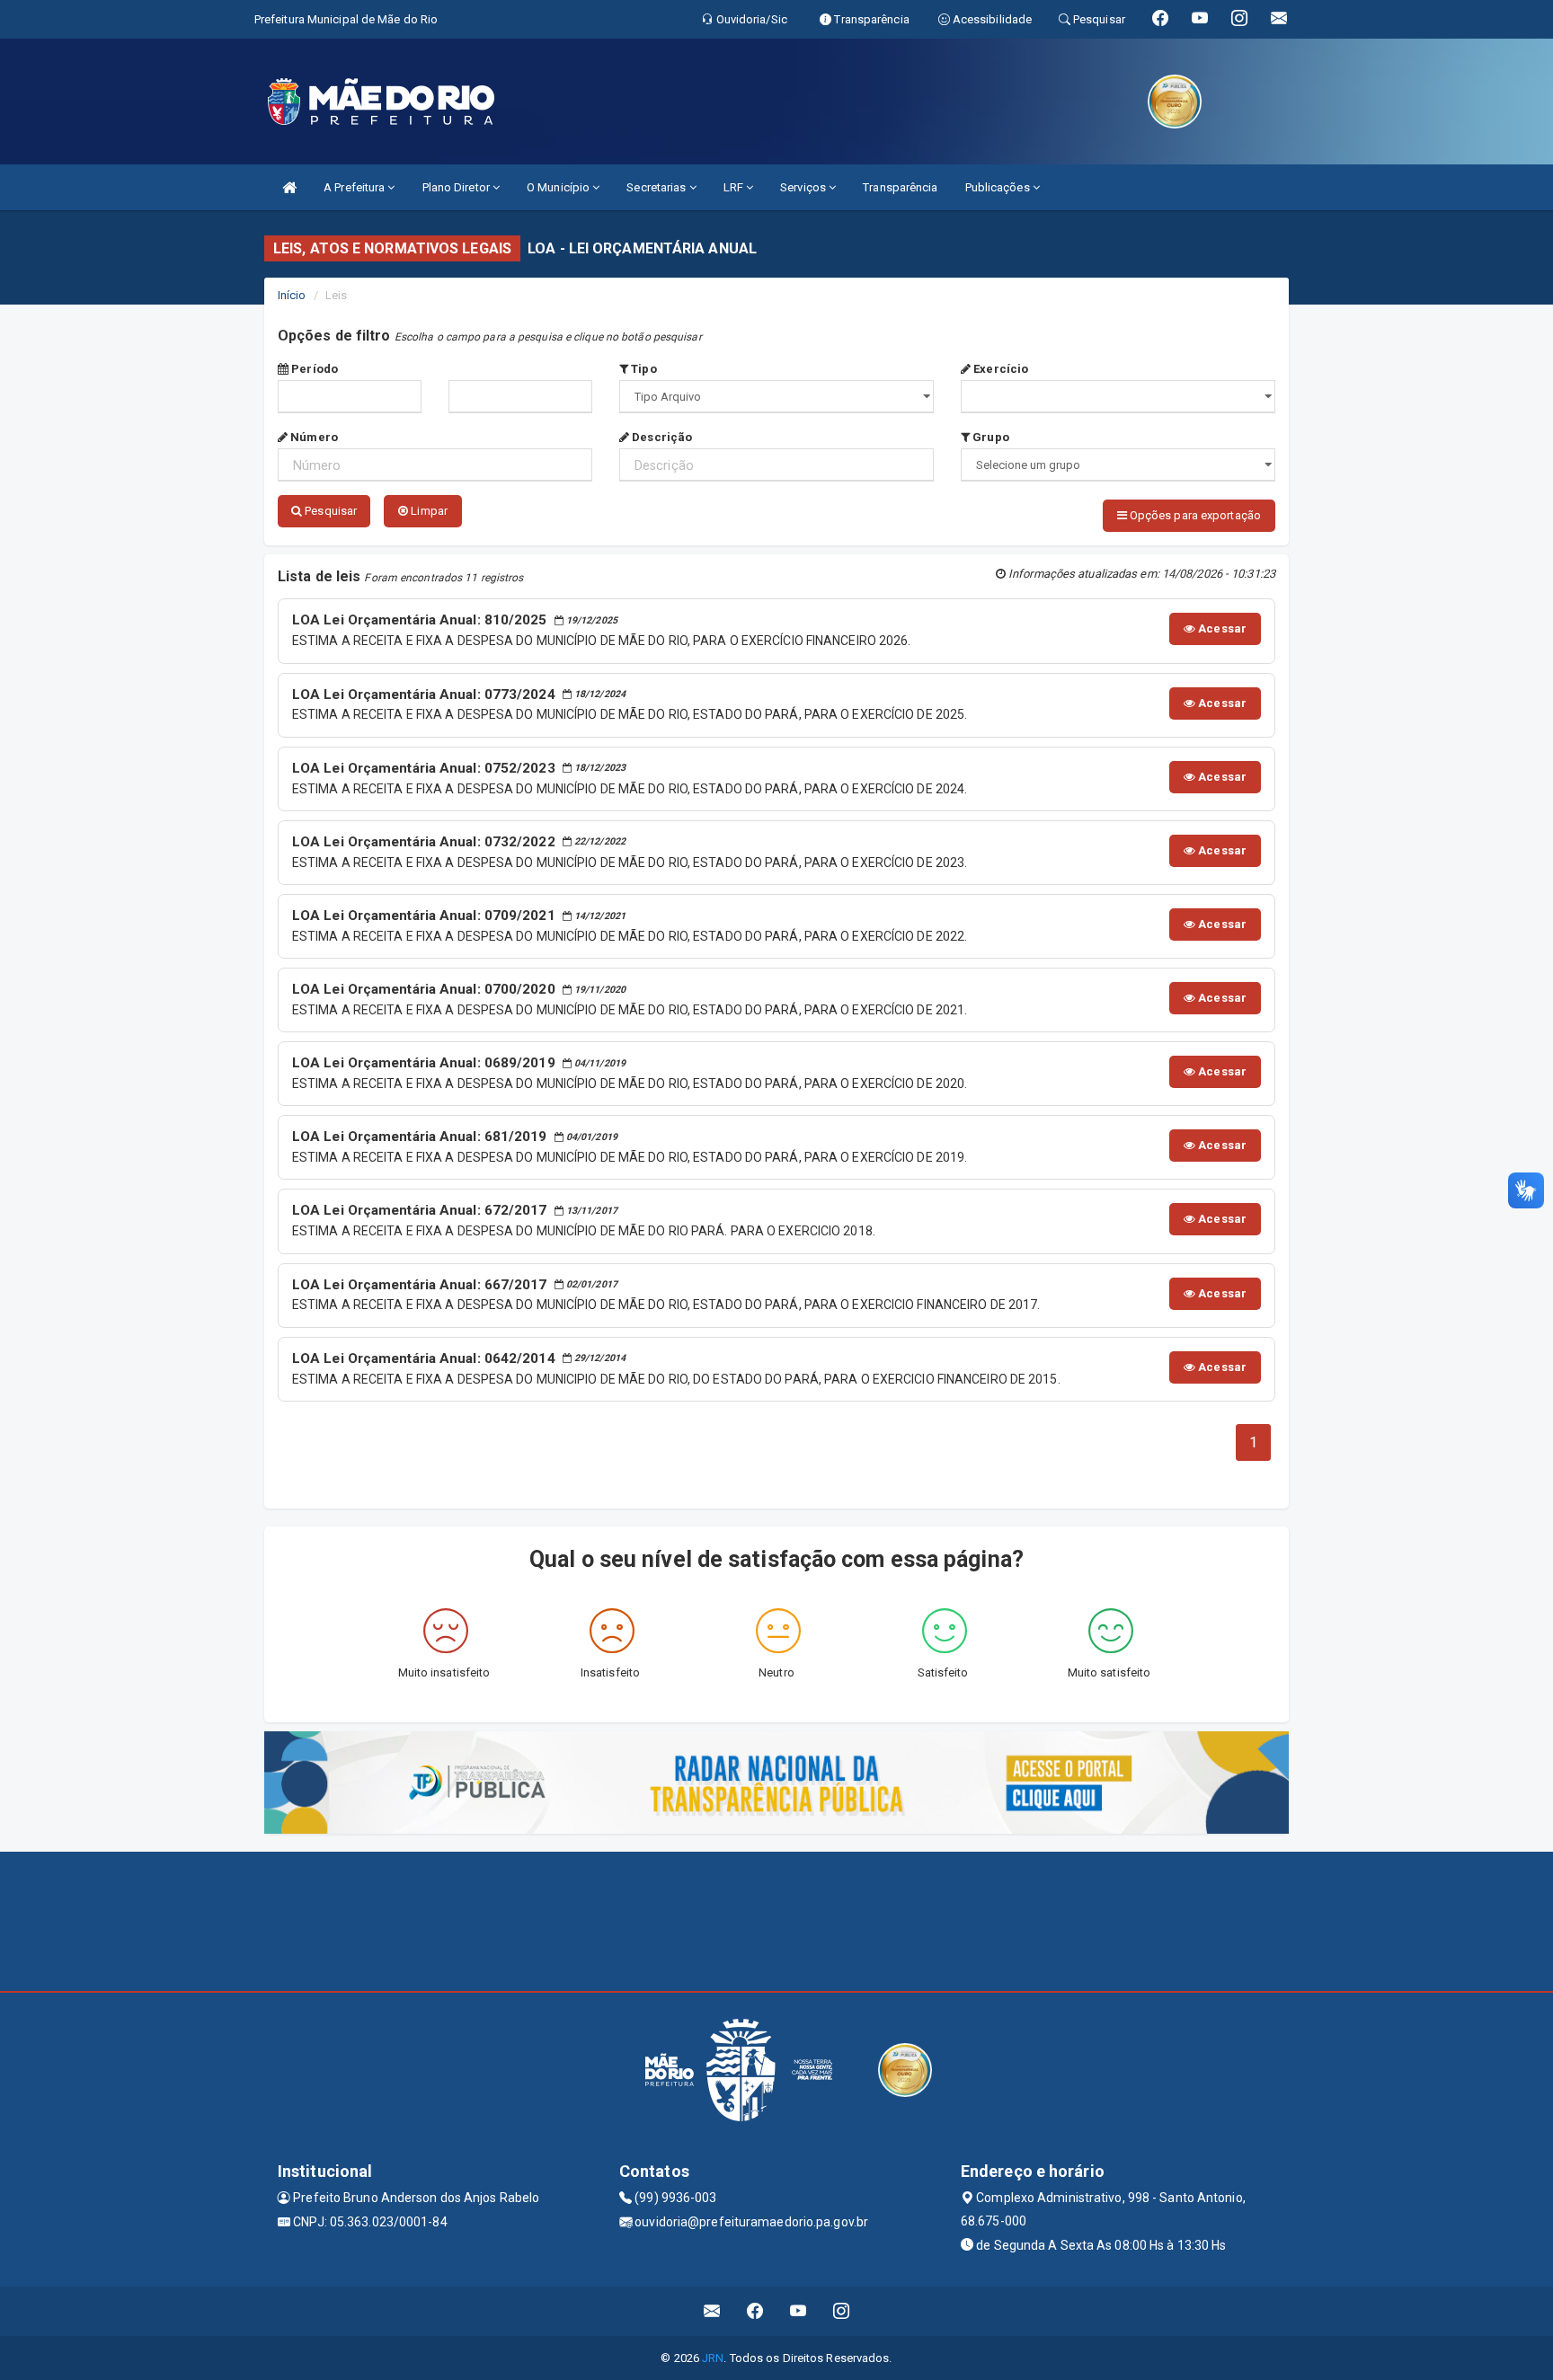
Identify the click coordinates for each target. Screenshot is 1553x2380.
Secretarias (657, 187)
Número (313, 437)
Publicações (999, 187)
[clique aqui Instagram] (842, 2311)
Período (313, 369)
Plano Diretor (457, 187)
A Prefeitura (355, 187)
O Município (559, 187)
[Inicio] (289, 187)
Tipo (643, 369)
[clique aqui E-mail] (712, 2311)
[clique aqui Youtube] (799, 2311)
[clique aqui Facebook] (755, 2311)
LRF (735, 187)
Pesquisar (329, 511)
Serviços (804, 187)
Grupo (989, 437)
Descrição (661, 437)
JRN (713, 2358)
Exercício (999, 369)
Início (292, 295)
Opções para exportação (1194, 515)
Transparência (900, 187)
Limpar (428, 511)
